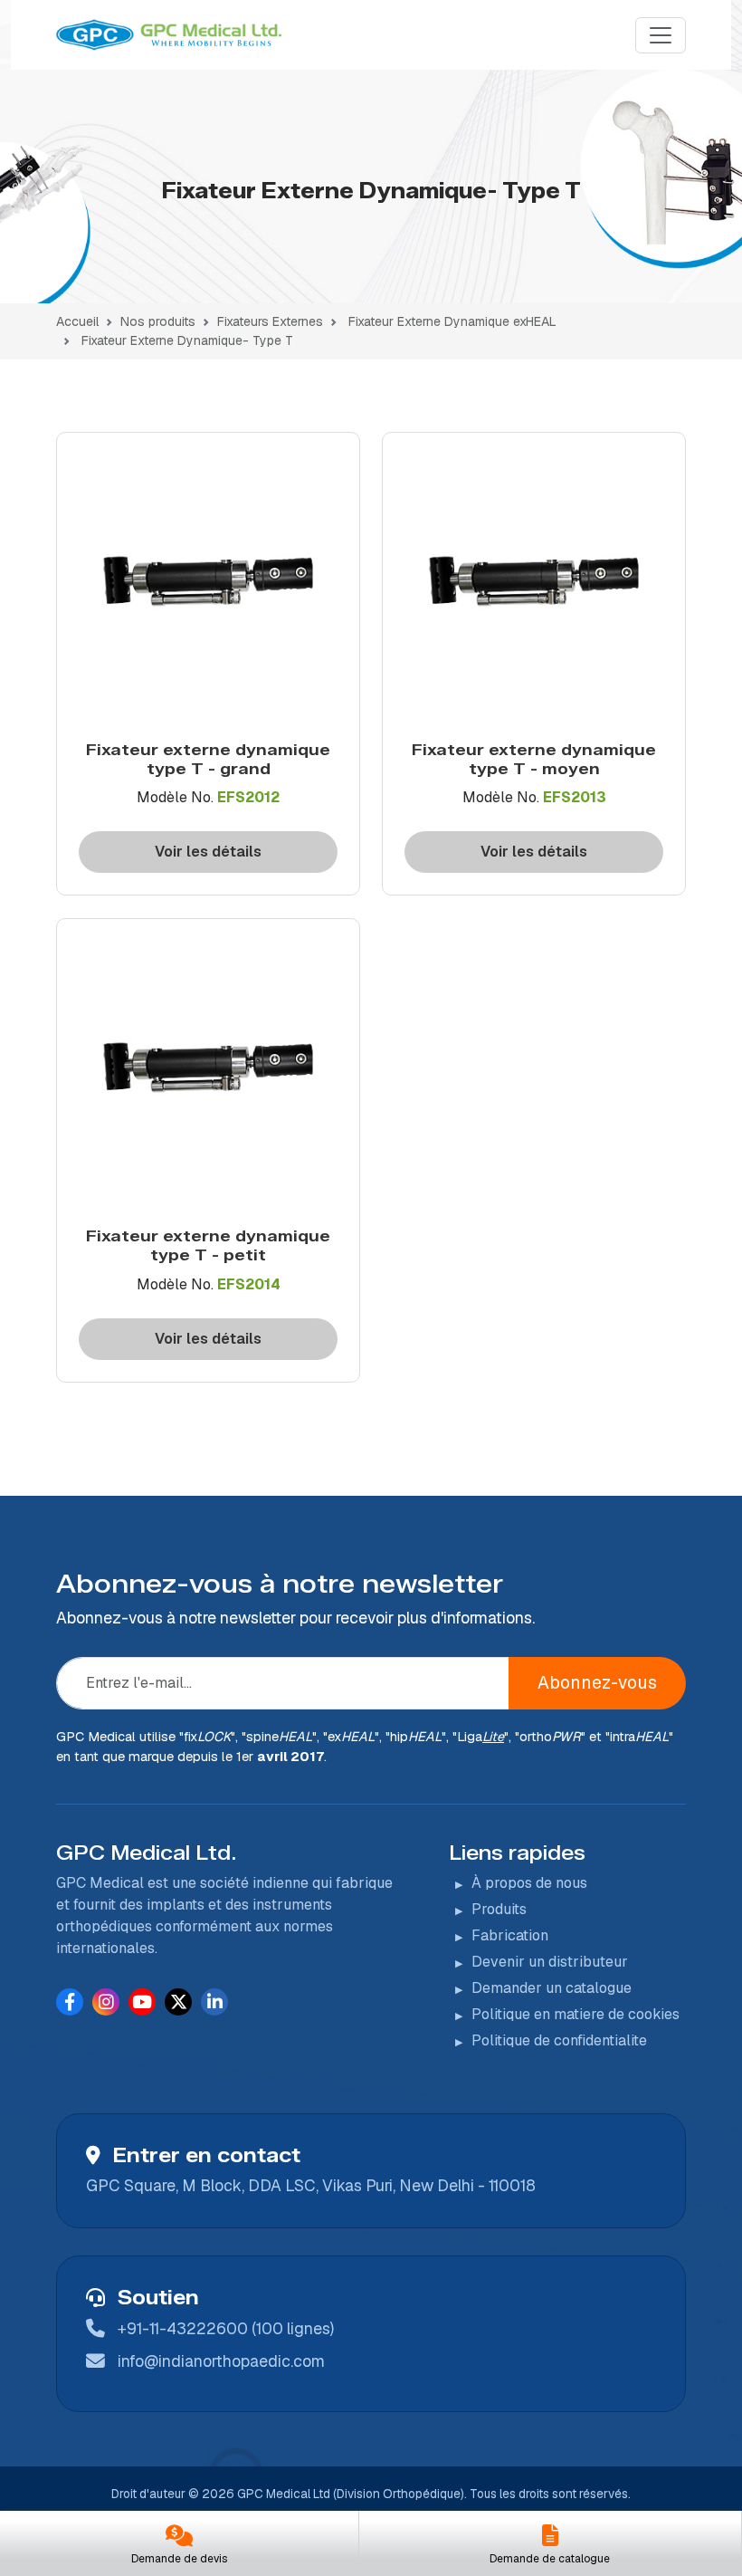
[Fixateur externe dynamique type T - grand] (208, 588)
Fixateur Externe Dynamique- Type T (187, 340)
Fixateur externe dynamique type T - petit (208, 1245)
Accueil (77, 321)
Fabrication (510, 1935)
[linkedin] (215, 2001)
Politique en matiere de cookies (576, 2014)
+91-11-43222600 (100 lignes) (226, 2328)
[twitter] (179, 2001)
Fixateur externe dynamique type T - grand (208, 759)
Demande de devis (179, 2559)
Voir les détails (208, 852)
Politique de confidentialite (559, 2040)
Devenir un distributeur (550, 1962)
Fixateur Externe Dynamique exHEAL (452, 321)
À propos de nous (529, 1883)
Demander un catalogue (552, 1988)
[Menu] (661, 35)
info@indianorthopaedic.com (221, 2361)
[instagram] (106, 2001)
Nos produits (158, 321)
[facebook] (70, 2001)
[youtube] (142, 2001)
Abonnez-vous (597, 1683)
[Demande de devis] (179, 2538)
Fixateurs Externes (270, 321)
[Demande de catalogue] (551, 2538)
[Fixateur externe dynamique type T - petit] (208, 1074)
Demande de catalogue (550, 2559)
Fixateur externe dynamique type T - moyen (534, 759)
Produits (499, 1909)
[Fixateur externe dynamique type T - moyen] (534, 588)
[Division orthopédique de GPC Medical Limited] (171, 35)
